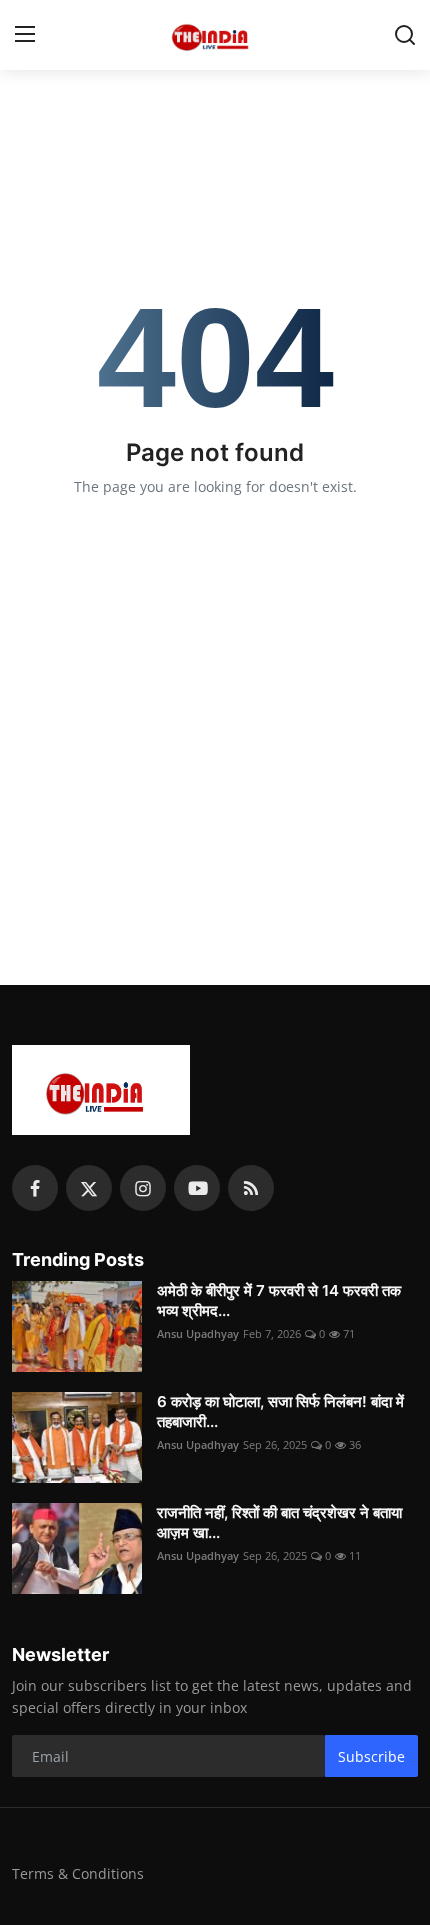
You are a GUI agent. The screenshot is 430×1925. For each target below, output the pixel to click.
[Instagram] (143, 1188)
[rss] (251, 1188)
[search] (405, 35)
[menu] (25, 35)
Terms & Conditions (78, 1873)
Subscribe (371, 1756)
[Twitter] (89, 1188)
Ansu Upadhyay (198, 1333)
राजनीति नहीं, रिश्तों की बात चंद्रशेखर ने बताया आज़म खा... (279, 1522)
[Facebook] (35, 1188)
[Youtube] (197, 1188)
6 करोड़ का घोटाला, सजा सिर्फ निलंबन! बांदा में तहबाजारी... (280, 1411)
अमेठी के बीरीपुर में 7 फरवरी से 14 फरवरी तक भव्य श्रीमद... (279, 1300)
